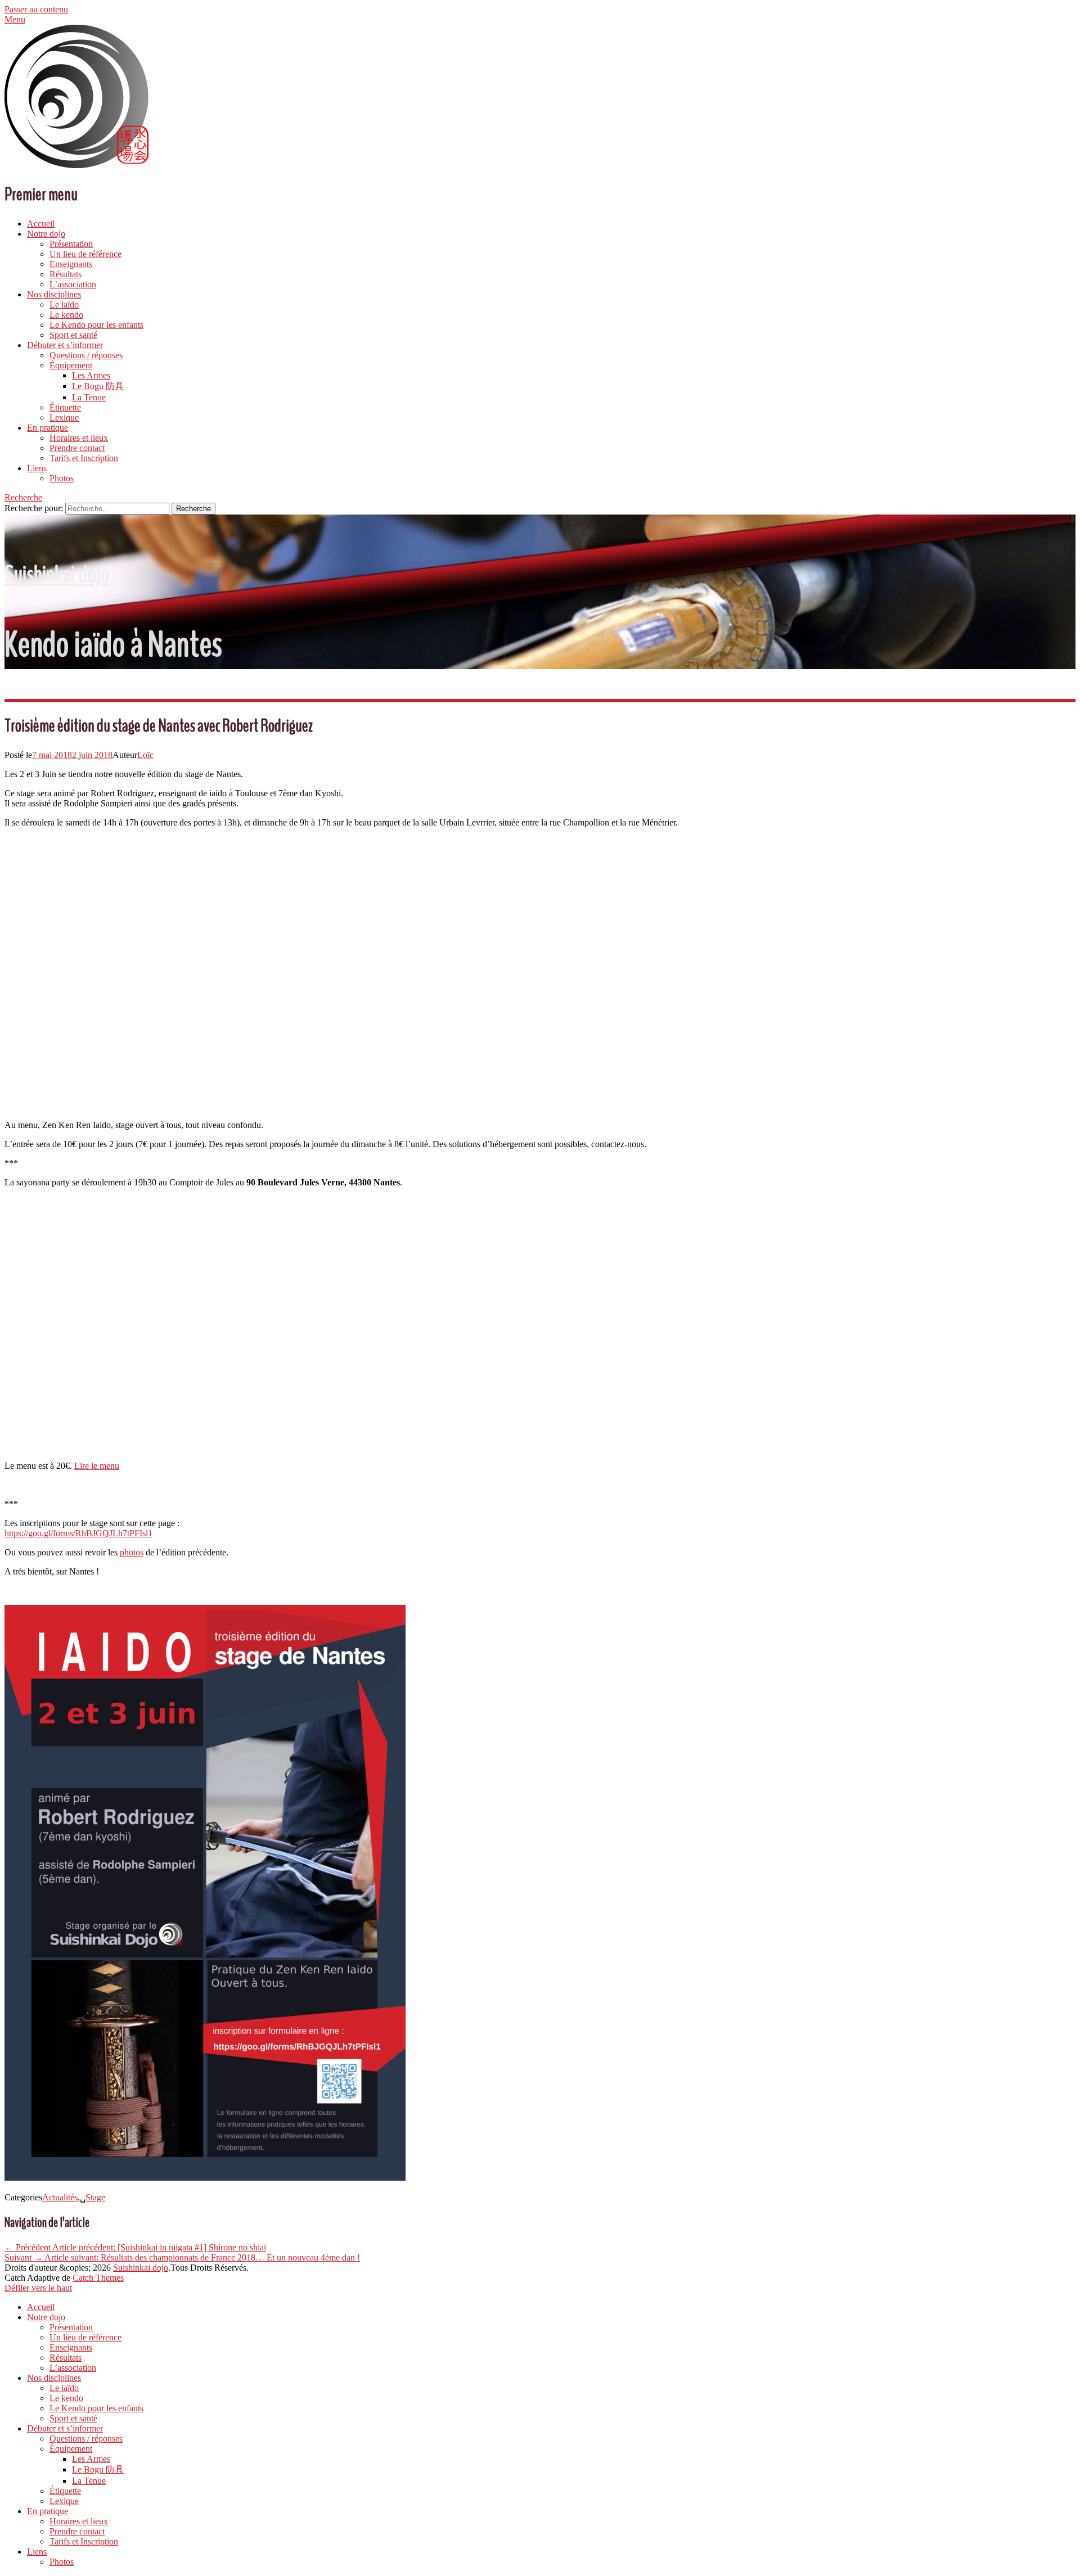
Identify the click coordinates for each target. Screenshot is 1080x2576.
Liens (37, 468)
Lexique (64, 418)
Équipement (71, 365)
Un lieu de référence (85, 254)
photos (132, 1552)
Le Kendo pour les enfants (96, 325)
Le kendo (66, 315)
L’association (73, 284)
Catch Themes (98, 2278)
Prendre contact (77, 448)
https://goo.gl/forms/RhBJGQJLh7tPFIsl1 (78, 1533)
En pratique (48, 428)
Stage (95, 2197)
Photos (62, 478)
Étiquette (65, 407)
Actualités (60, 2197)
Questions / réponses (86, 355)
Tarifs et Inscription (84, 458)
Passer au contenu (36, 9)
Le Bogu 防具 (98, 386)
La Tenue (89, 397)
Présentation (71, 244)
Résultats (66, 274)
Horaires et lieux (79, 438)
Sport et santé (73, 335)
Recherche (23, 497)
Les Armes (91, 375)
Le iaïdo (64, 304)
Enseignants (71, 264)
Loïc (145, 755)
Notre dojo (46, 234)
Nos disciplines (54, 294)
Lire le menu (97, 1466)
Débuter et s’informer (65, 345)
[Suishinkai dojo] (76, 165)
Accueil (41, 224)
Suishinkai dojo (57, 574)
